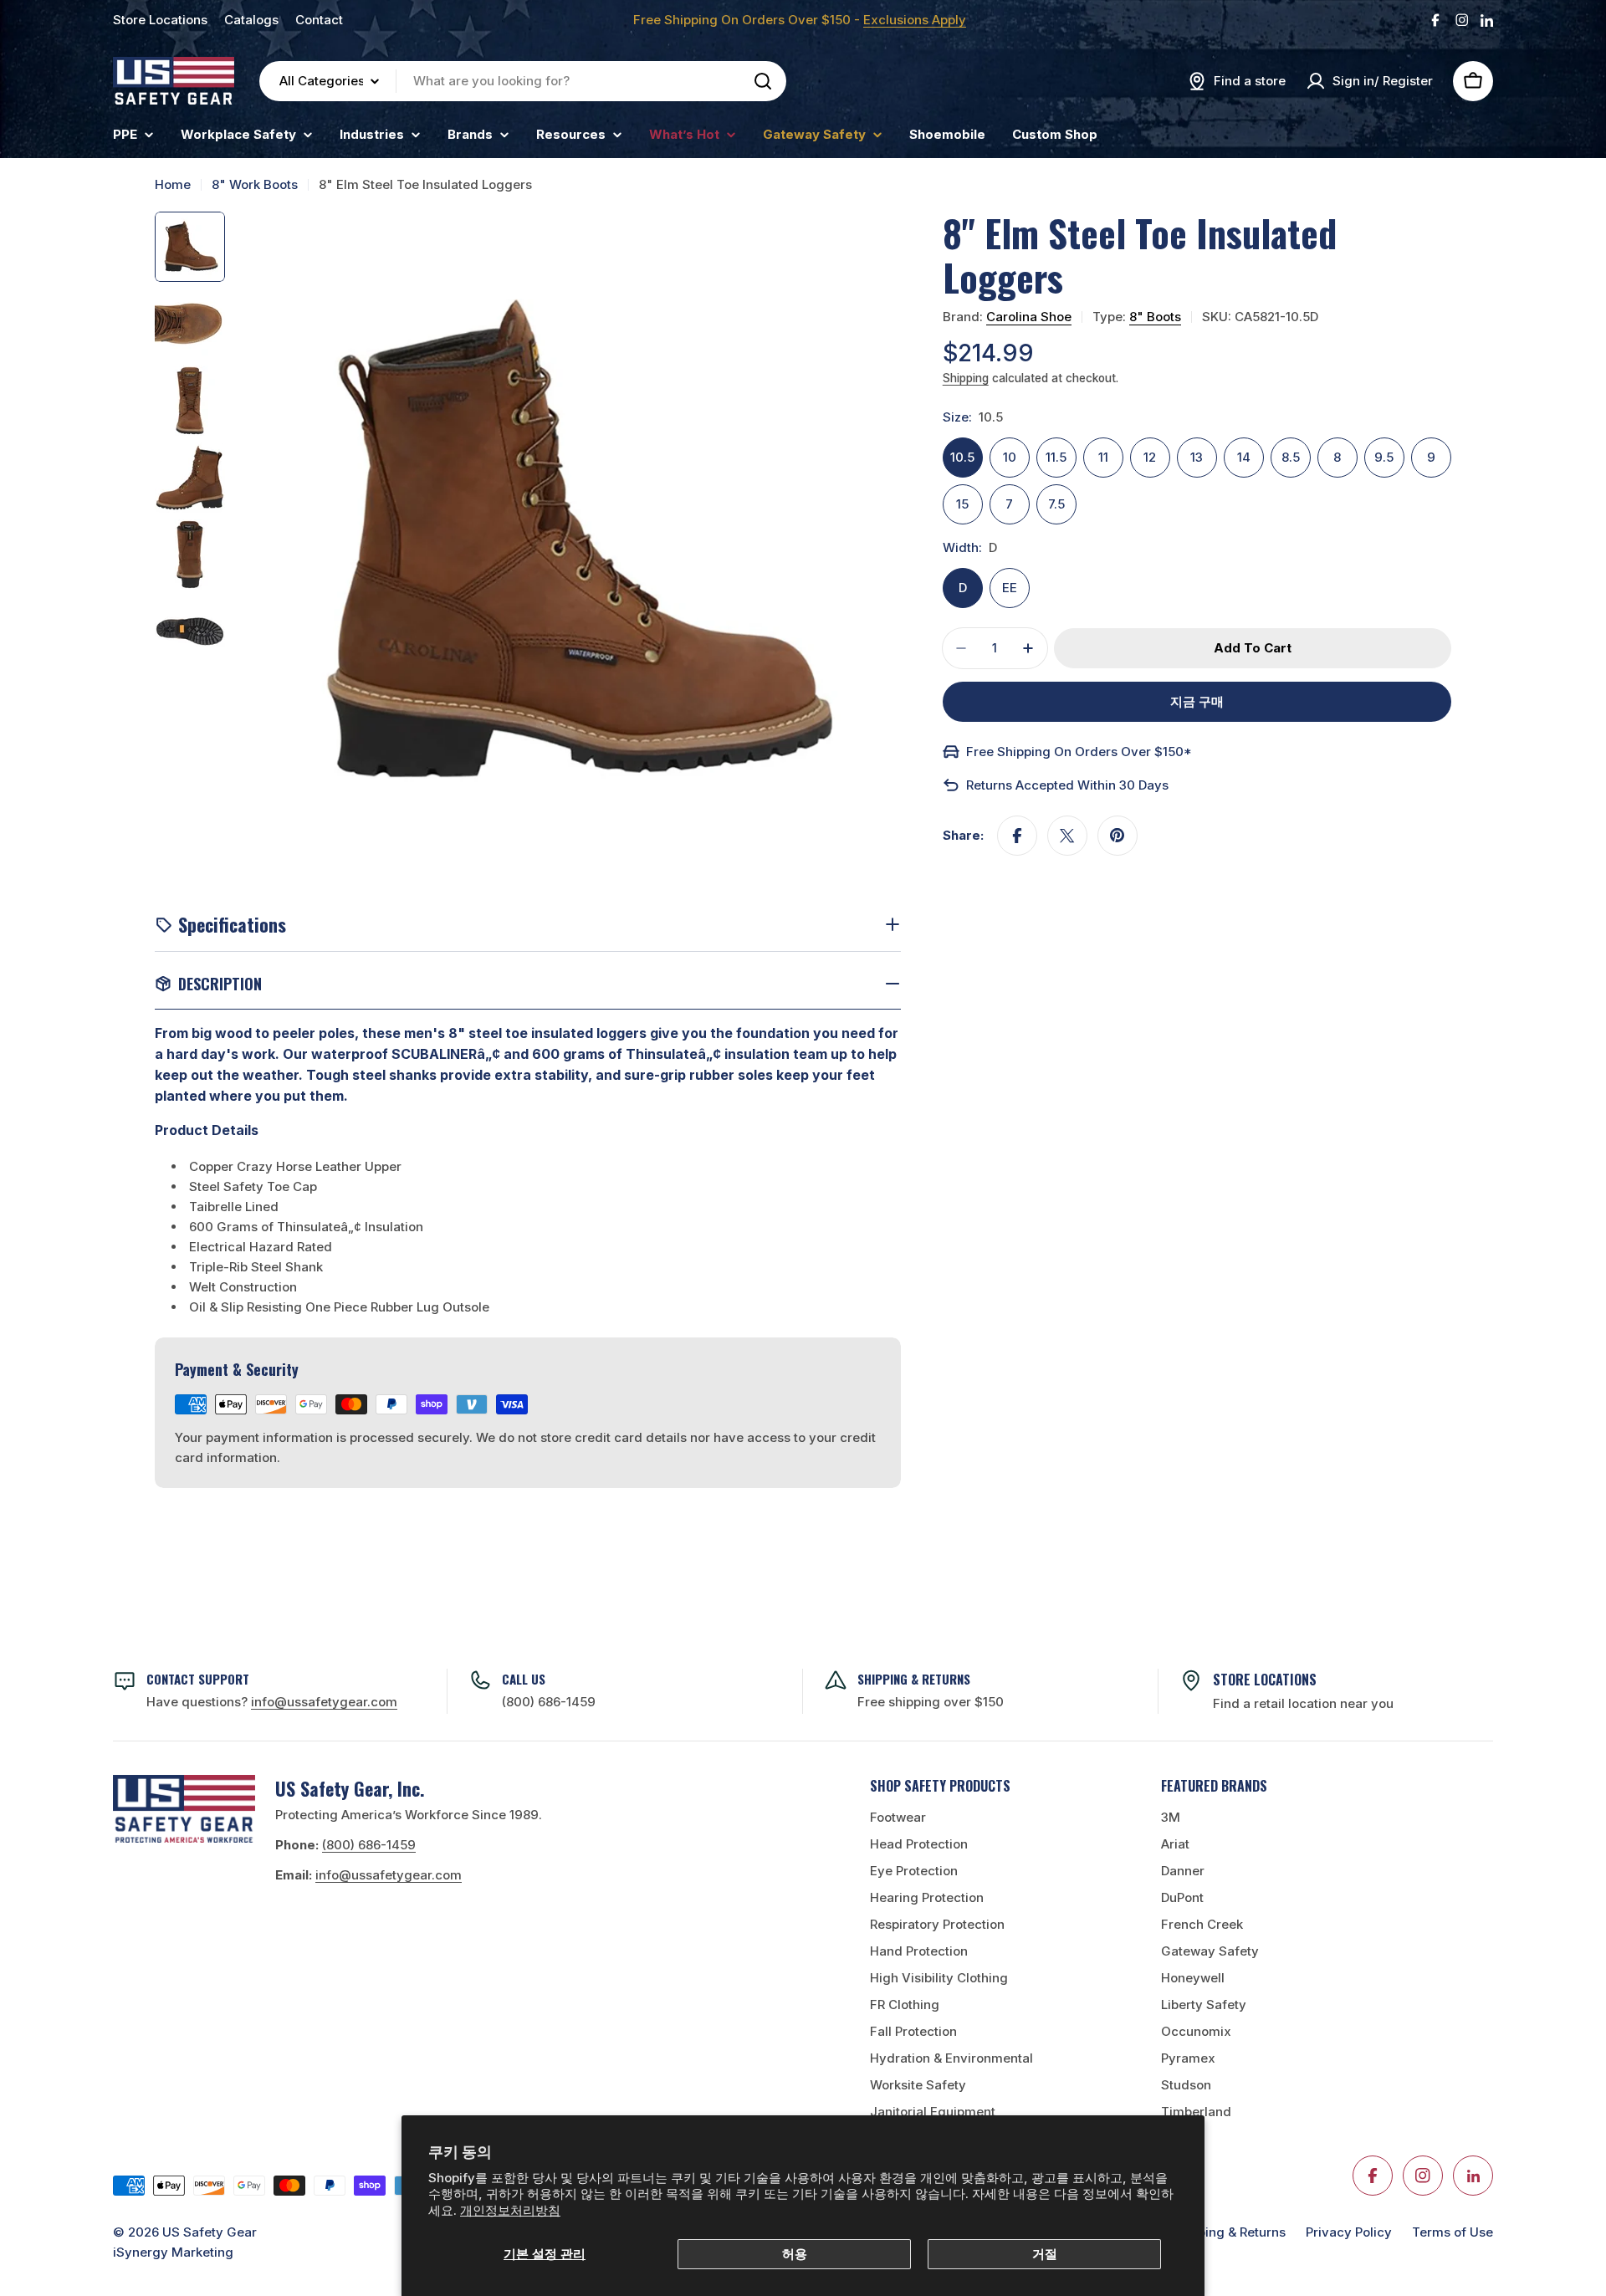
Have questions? (272, 1702)
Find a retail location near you (1303, 1703)
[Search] (763, 81)
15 (962, 504)
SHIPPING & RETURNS (914, 1679)
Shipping (966, 378)
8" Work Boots (255, 184)
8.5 (1291, 457)
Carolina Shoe (1029, 317)
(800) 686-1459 (549, 1702)
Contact (319, 20)
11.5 (1056, 457)
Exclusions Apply (915, 20)
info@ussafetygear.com (389, 1875)
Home (173, 184)
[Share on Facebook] (1017, 836)
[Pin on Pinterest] (1118, 836)
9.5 (1384, 457)
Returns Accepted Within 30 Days (1067, 785)
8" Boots (1155, 317)
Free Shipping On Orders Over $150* (1079, 752)
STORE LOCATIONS (1265, 1680)
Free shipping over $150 (931, 1702)
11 (1103, 457)
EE (1010, 588)
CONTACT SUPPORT (198, 1679)
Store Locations (160, 20)
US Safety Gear (210, 2232)
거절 (1045, 2254)
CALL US (524, 1679)
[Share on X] (1067, 836)
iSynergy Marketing (173, 2252)
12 (1150, 457)
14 (1244, 457)
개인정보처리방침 (510, 2210)
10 (1010, 457)
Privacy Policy (1349, 2232)
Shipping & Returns (1228, 2232)
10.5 (962, 457)
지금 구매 (1197, 701)
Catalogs (251, 20)
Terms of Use (1453, 2232)
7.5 (1056, 504)
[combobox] (523, 81)
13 (1197, 457)
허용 (795, 2254)
